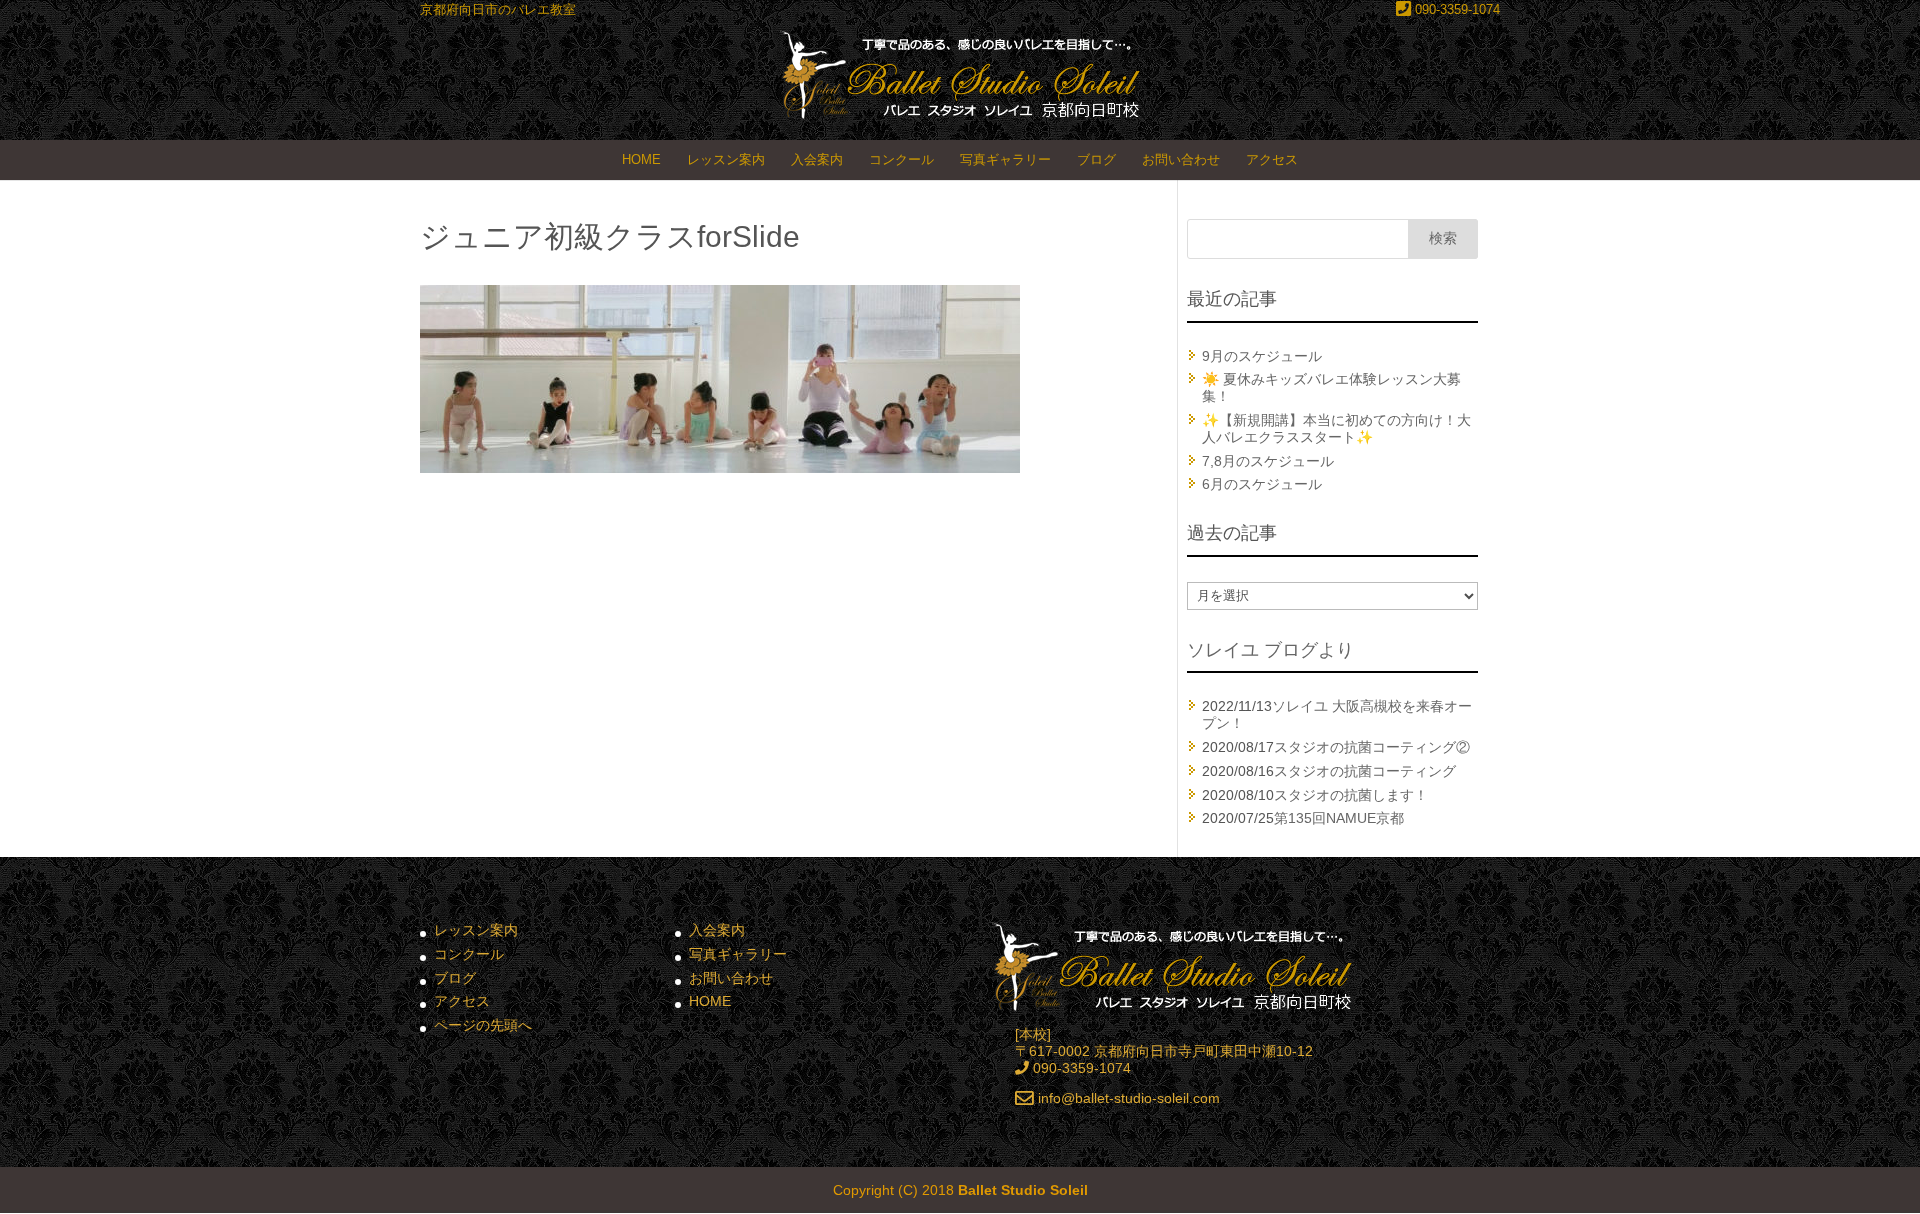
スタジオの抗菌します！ (1351, 795)
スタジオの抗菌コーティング (1365, 771)
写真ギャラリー (1005, 159)
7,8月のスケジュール (1268, 461)
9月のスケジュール (1262, 356)
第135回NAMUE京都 (1339, 818)
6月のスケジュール (1262, 484)
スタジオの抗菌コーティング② (1372, 747)
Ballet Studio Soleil (1023, 1190)
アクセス (1272, 159)
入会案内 (817, 159)
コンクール (901, 159)
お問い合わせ (1181, 159)
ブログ (1096, 159)
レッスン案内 (726, 159)
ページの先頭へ (483, 1025)
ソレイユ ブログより (1270, 650)
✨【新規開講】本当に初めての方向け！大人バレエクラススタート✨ (1336, 428)
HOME (641, 159)
